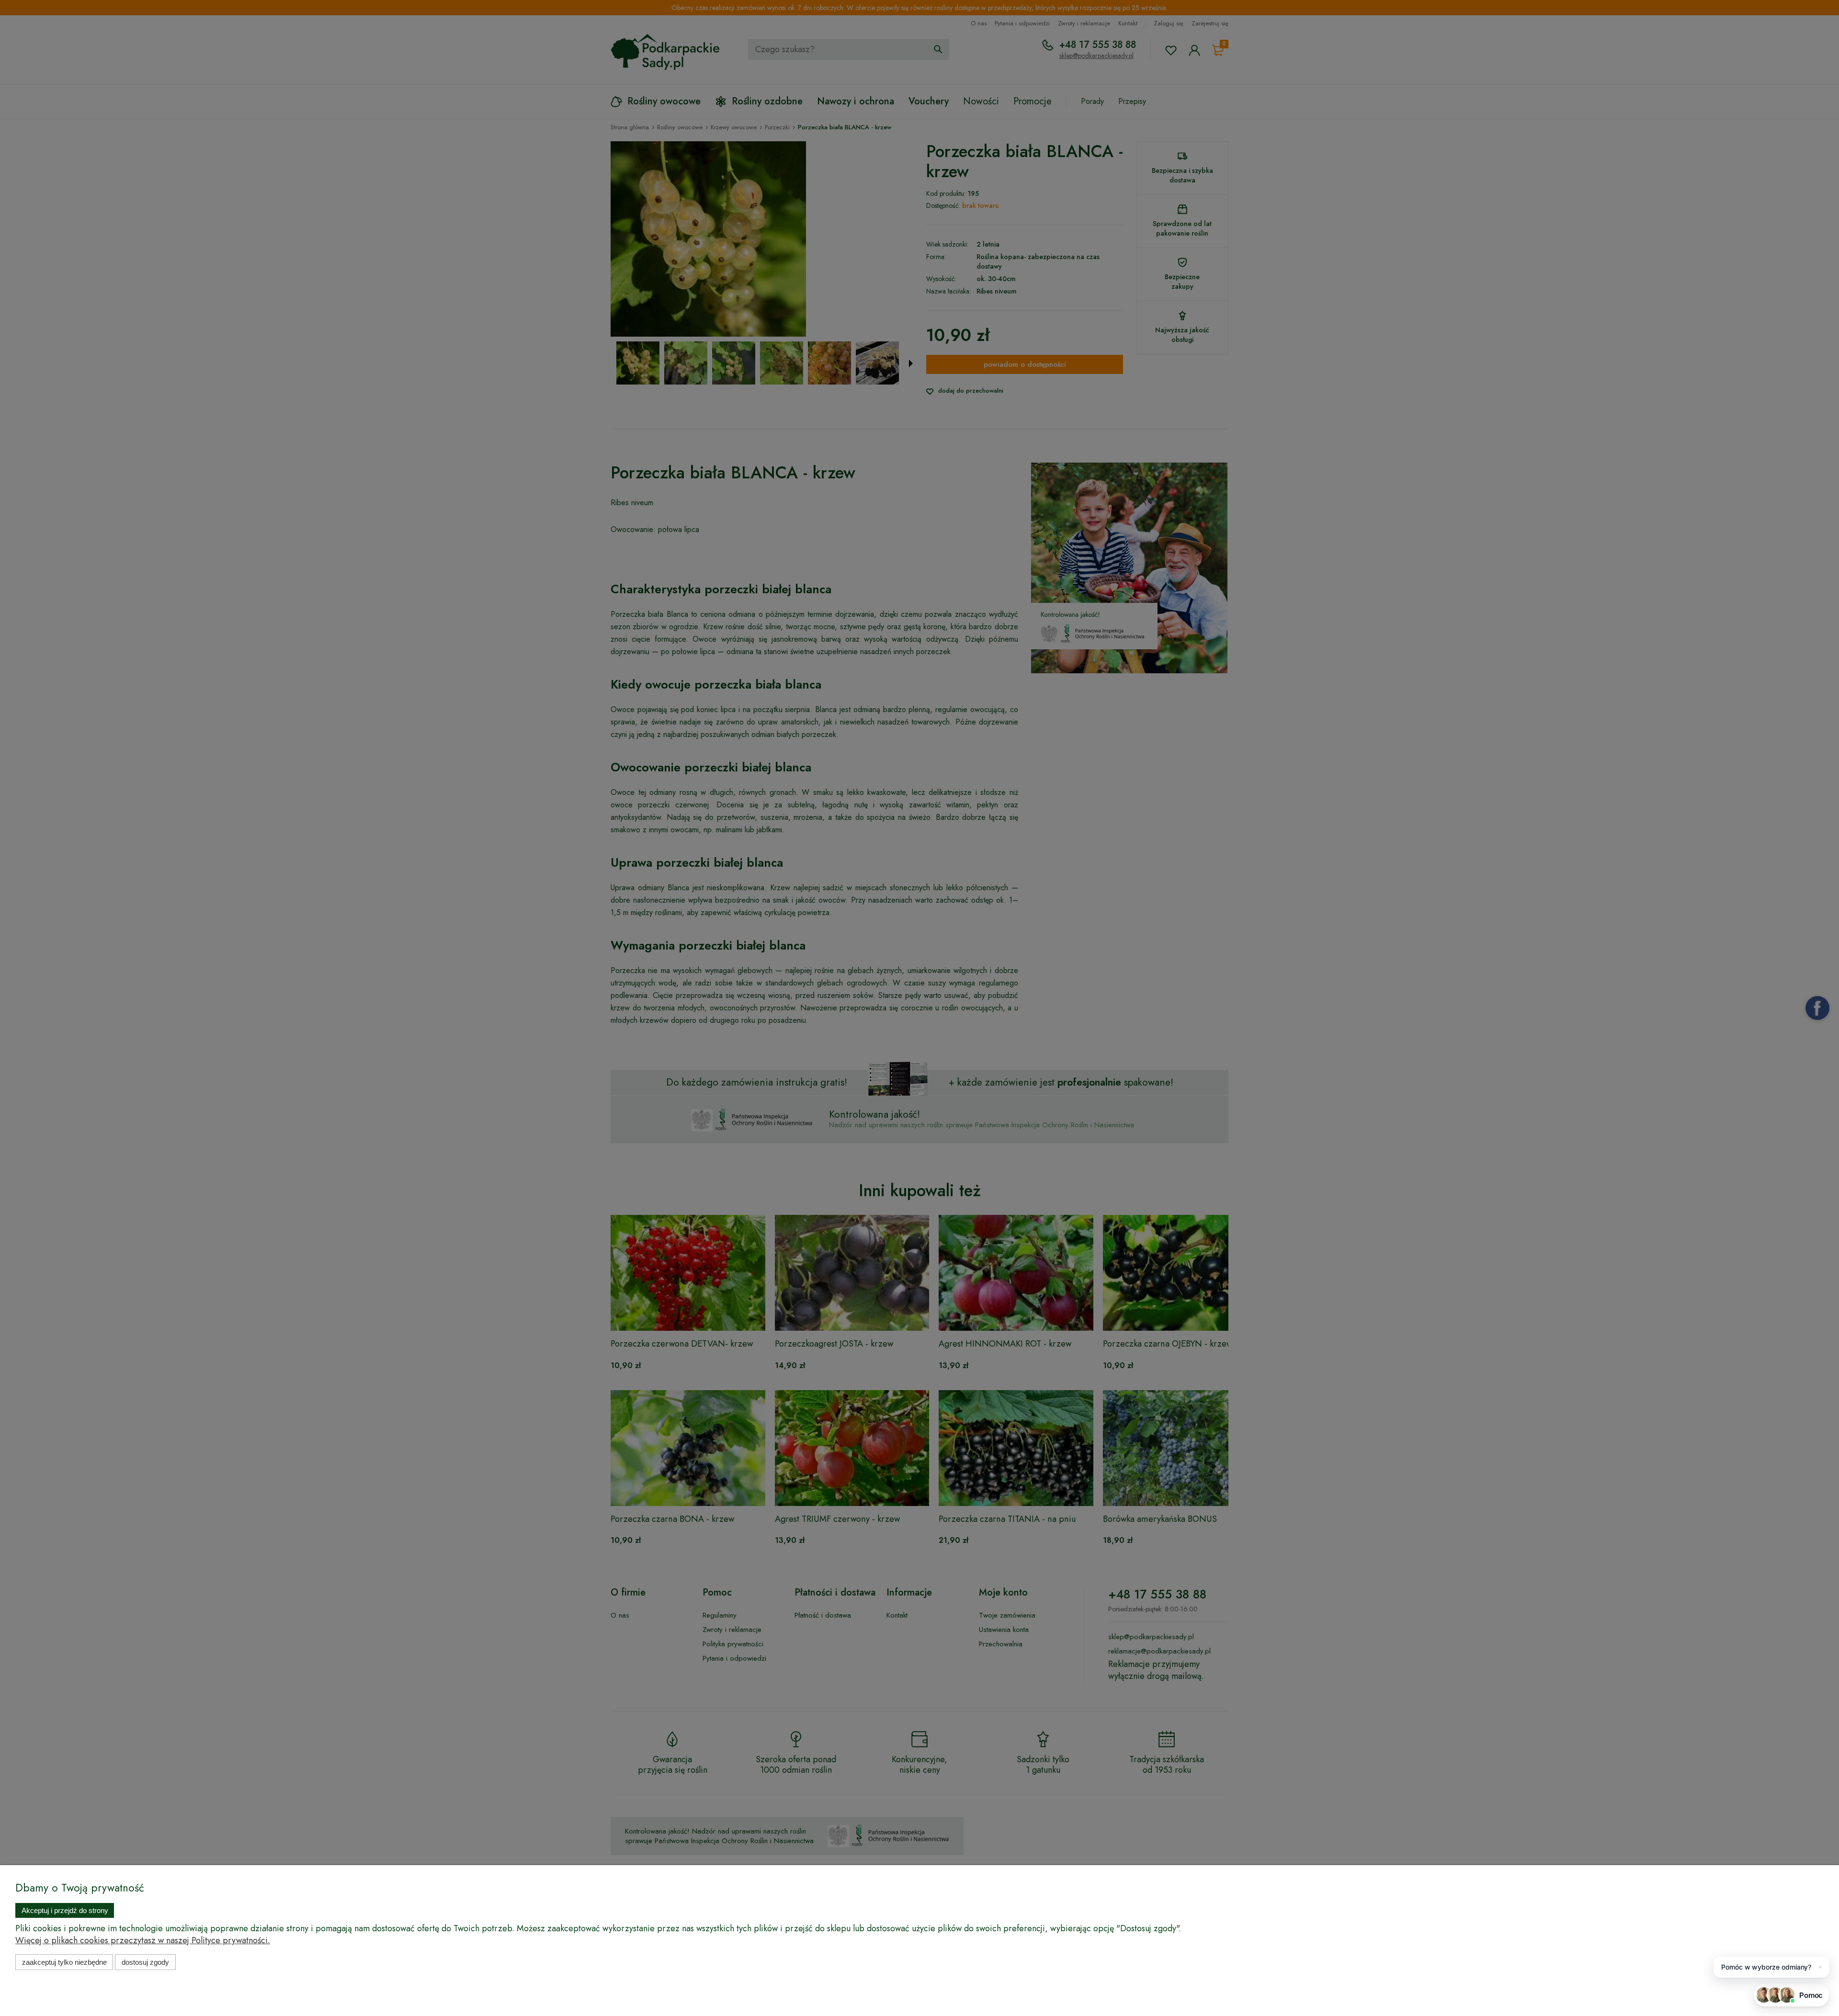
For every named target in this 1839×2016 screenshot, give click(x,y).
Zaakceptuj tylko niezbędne (64, 1962)
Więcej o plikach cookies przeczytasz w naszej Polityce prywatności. (143, 1940)
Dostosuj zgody (145, 1962)
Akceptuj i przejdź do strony (65, 1910)
